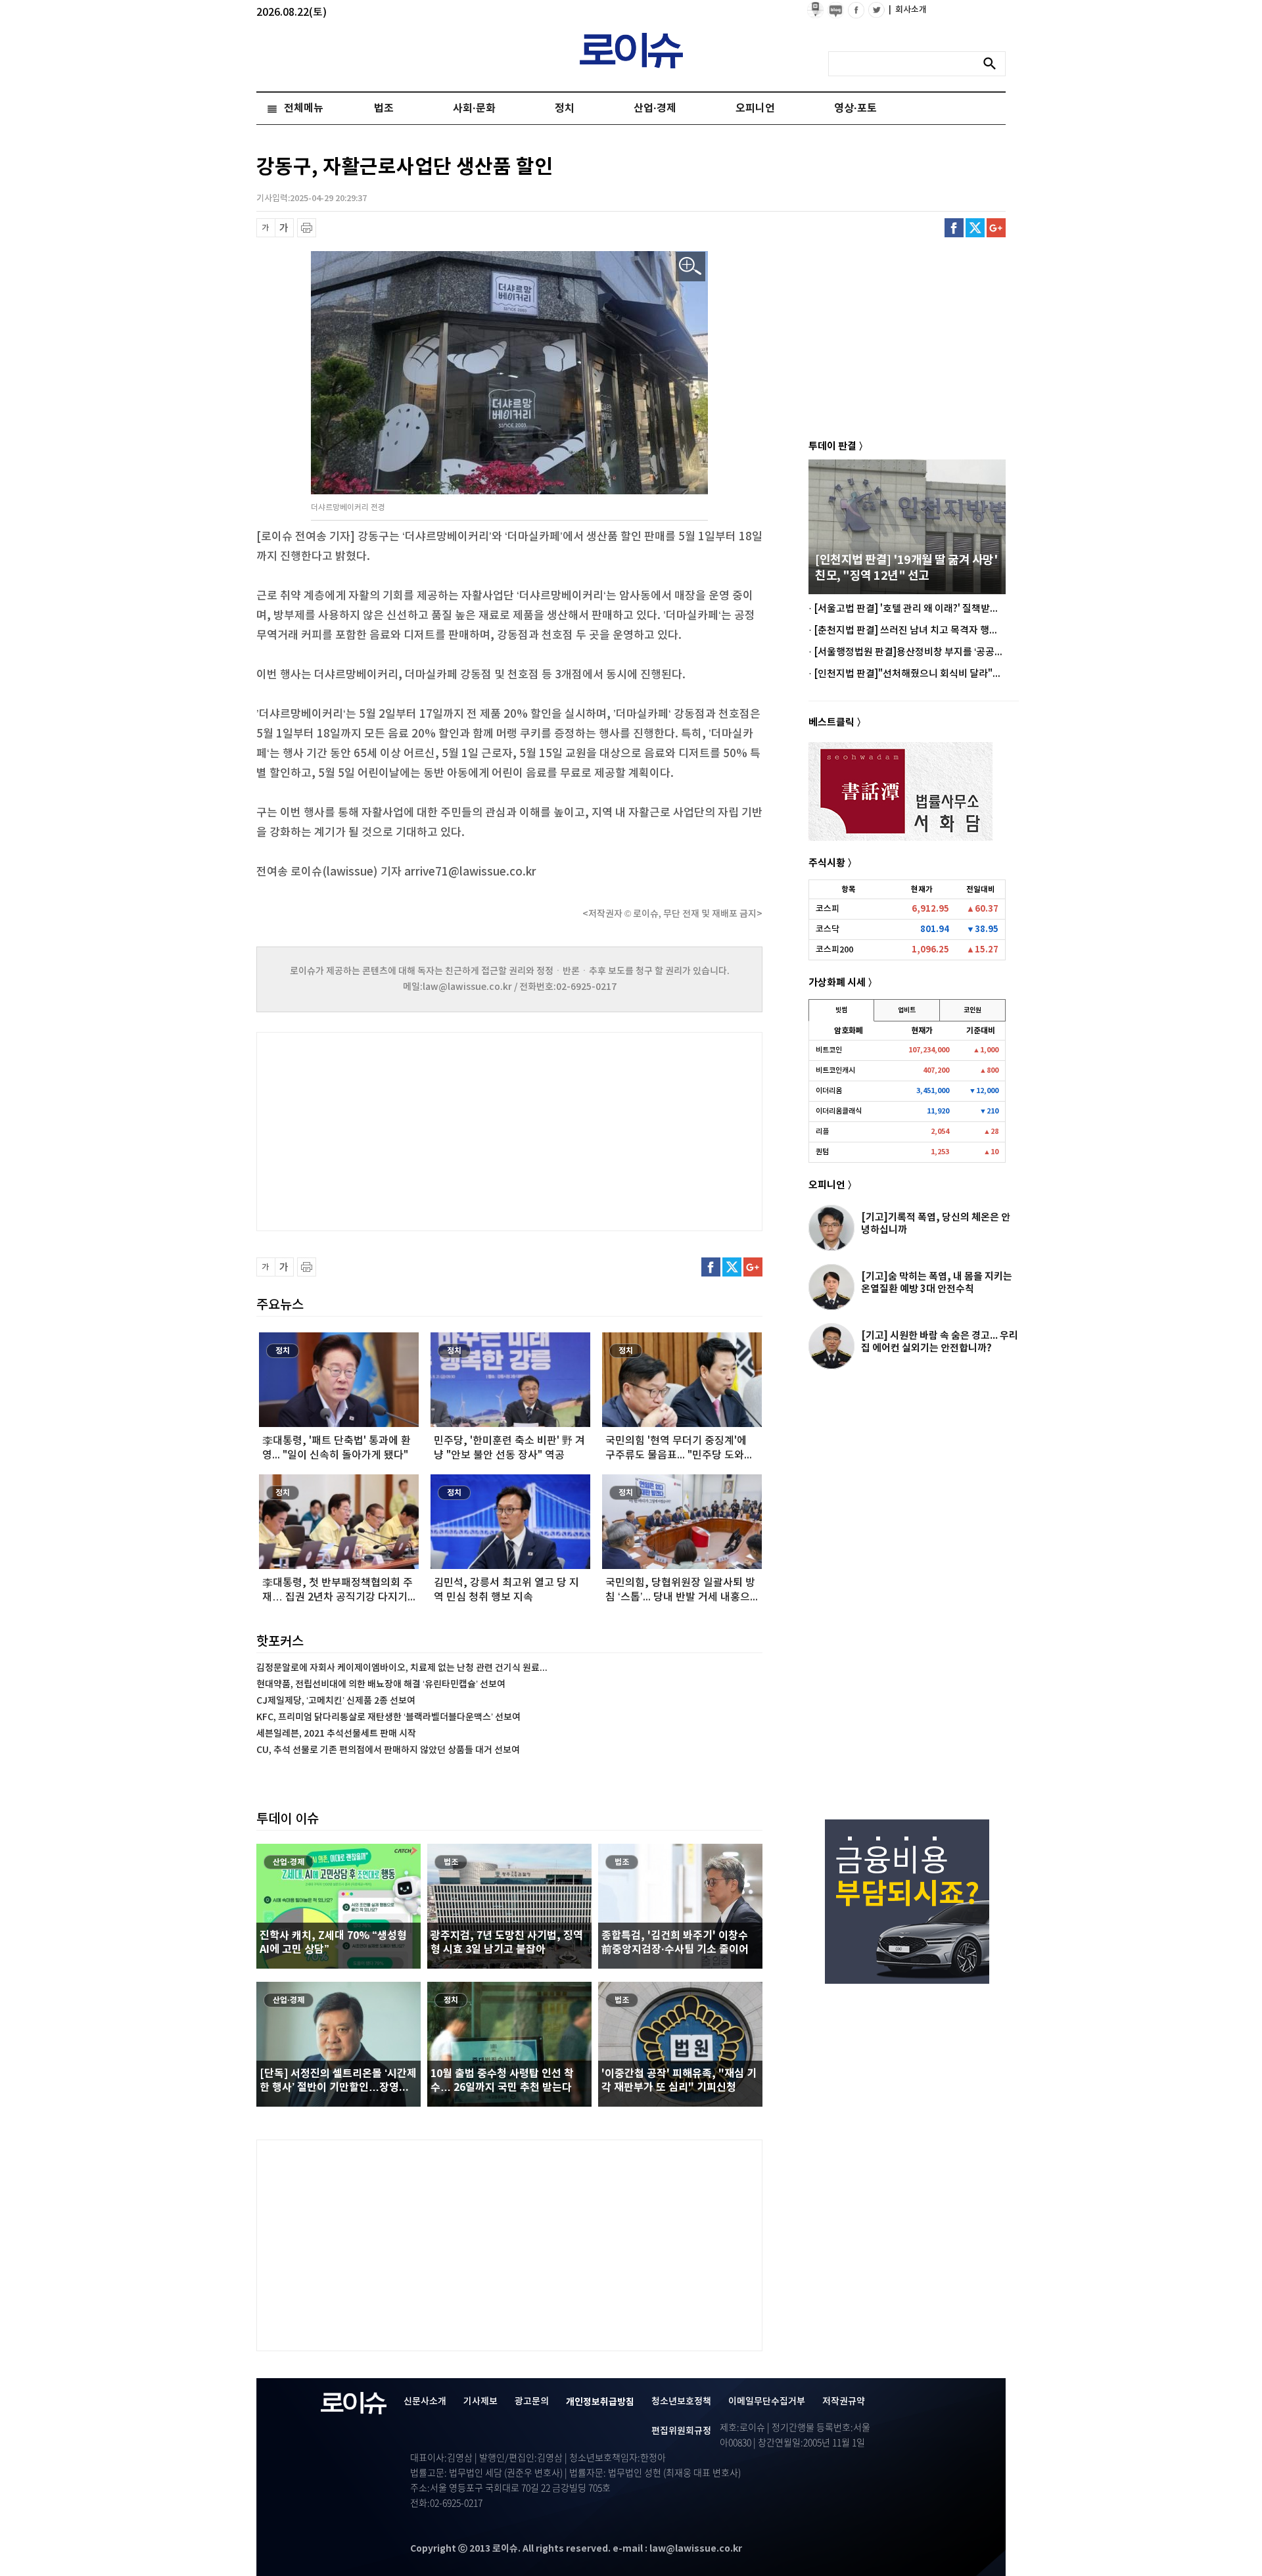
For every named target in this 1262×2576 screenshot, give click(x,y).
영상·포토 (855, 108)
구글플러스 (996, 228)
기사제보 (480, 2401)
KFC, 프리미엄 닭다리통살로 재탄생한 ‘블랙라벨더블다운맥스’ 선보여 (388, 1717)
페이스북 (954, 228)
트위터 (975, 228)
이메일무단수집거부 (767, 2401)
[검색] (993, 64)
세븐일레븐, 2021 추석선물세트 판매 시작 (336, 1734)
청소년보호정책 (681, 2401)
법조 (384, 108)
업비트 (907, 1010)
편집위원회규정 (681, 2431)
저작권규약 (844, 2401)
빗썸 (841, 1010)
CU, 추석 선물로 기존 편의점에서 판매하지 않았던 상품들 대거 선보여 (388, 1750)
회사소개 (908, 10)
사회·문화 (474, 108)
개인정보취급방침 (600, 2402)
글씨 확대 (284, 228)
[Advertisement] (388, 1130)
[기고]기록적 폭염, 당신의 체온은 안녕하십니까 (936, 1224)
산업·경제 (655, 108)
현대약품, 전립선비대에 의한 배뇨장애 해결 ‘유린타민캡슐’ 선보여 (381, 1684)
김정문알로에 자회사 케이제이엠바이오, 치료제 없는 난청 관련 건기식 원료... (402, 1668)
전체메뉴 (304, 108)
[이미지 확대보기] (690, 267)
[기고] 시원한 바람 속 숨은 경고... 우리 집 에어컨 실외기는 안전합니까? (940, 1342)
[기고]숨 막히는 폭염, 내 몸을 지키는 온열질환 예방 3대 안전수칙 (937, 1283)
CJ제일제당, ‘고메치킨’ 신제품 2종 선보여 (336, 1701)
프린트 (307, 228)
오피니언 (755, 108)
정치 (565, 108)
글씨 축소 (266, 228)
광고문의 (532, 2401)
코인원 (972, 1010)
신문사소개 (425, 2401)
